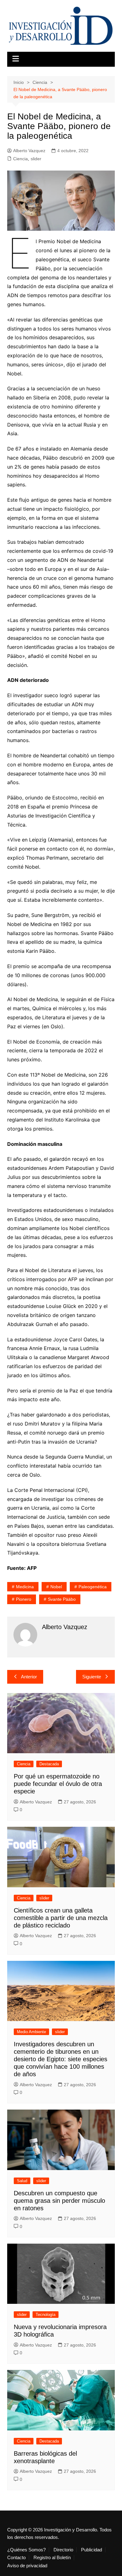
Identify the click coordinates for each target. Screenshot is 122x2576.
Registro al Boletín (52, 2558)
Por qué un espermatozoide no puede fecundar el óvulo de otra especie (58, 1784)
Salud (22, 2181)
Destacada (49, 1764)
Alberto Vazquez (29, 151)
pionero (24, 1599)
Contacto (16, 2558)
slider (36, 159)
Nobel (56, 1587)
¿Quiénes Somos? (26, 2550)
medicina (25, 1587)
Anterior (29, 1677)
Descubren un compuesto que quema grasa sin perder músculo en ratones (59, 2201)
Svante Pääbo (62, 1599)
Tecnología (46, 2315)
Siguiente (92, 1677)
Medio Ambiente (31, 2032)
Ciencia (20, 159)
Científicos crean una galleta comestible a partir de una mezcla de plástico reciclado (61, 1918)
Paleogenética (93, 1587)
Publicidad (91, 2550)
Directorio (63, 2550)
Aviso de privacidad (27, 2566)
